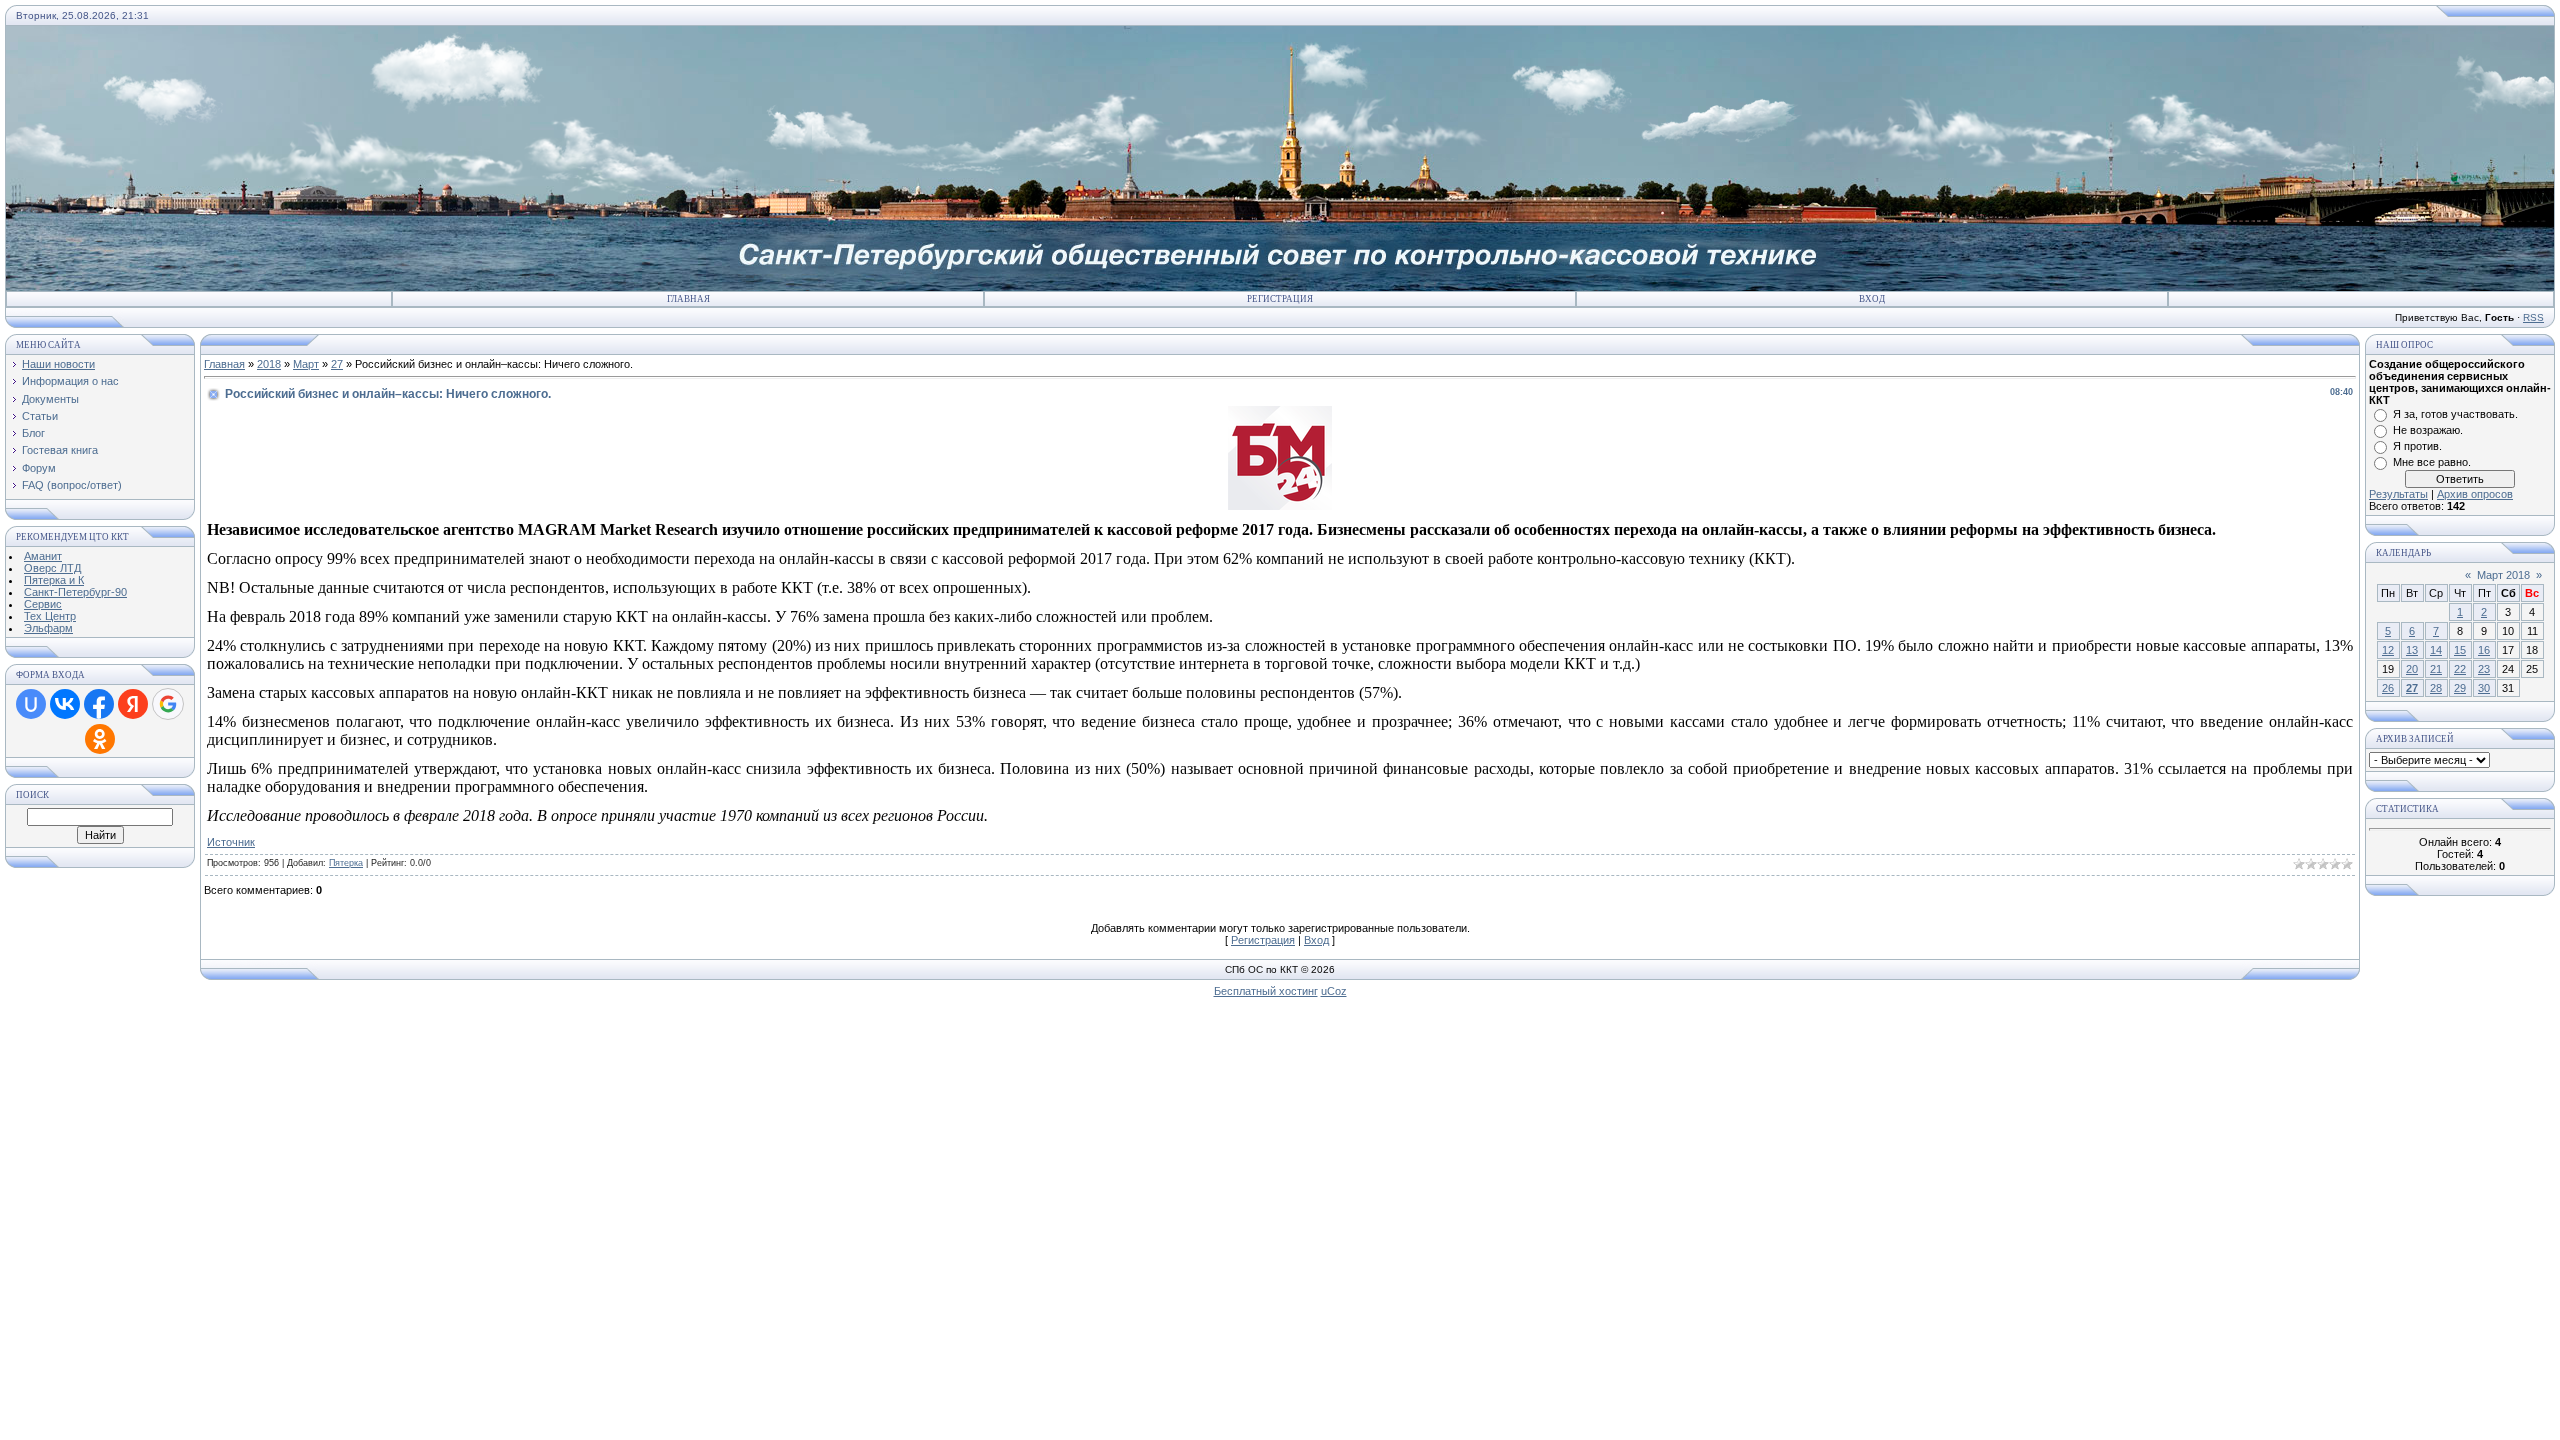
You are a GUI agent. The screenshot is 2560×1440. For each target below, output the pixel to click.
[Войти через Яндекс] (133, 704)
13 (2412, 650)
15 (2460, 650)
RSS (2533, 317)
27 (337, 364)
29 (2460, 688)
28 (2436, 688)
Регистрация (1280, 299)
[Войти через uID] (31, 704)
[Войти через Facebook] (99, 704)
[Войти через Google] (168, 704)
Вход (1872, 299)
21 (2436, 669)
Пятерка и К (54, 580)
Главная (688, 299)
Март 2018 (2503, 575)
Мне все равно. (2432, 462)
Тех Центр (50, 616)
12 (2388, 650)
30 (2484, 688)
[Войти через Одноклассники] (100, 739)
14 (2436, 650)
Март (306, 364)
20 (2412, 669)
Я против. (2417, 446)
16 (2484, 650)
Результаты (2398, 494)
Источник (231, 842)
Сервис (43, 604)
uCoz (1334, 991)
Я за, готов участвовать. (2455, 414)
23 (2484, 669)
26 (2388, 688)
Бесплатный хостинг (1266, 991)
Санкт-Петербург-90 (75, 592)
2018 (269, 364)
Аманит (43, 556)
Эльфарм (48, 628)
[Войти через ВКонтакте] (65, 704)
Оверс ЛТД (52, 568)
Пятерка (346, 863)
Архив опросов (2475, 494)
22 (2460, 669)
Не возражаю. (2428, 430)
